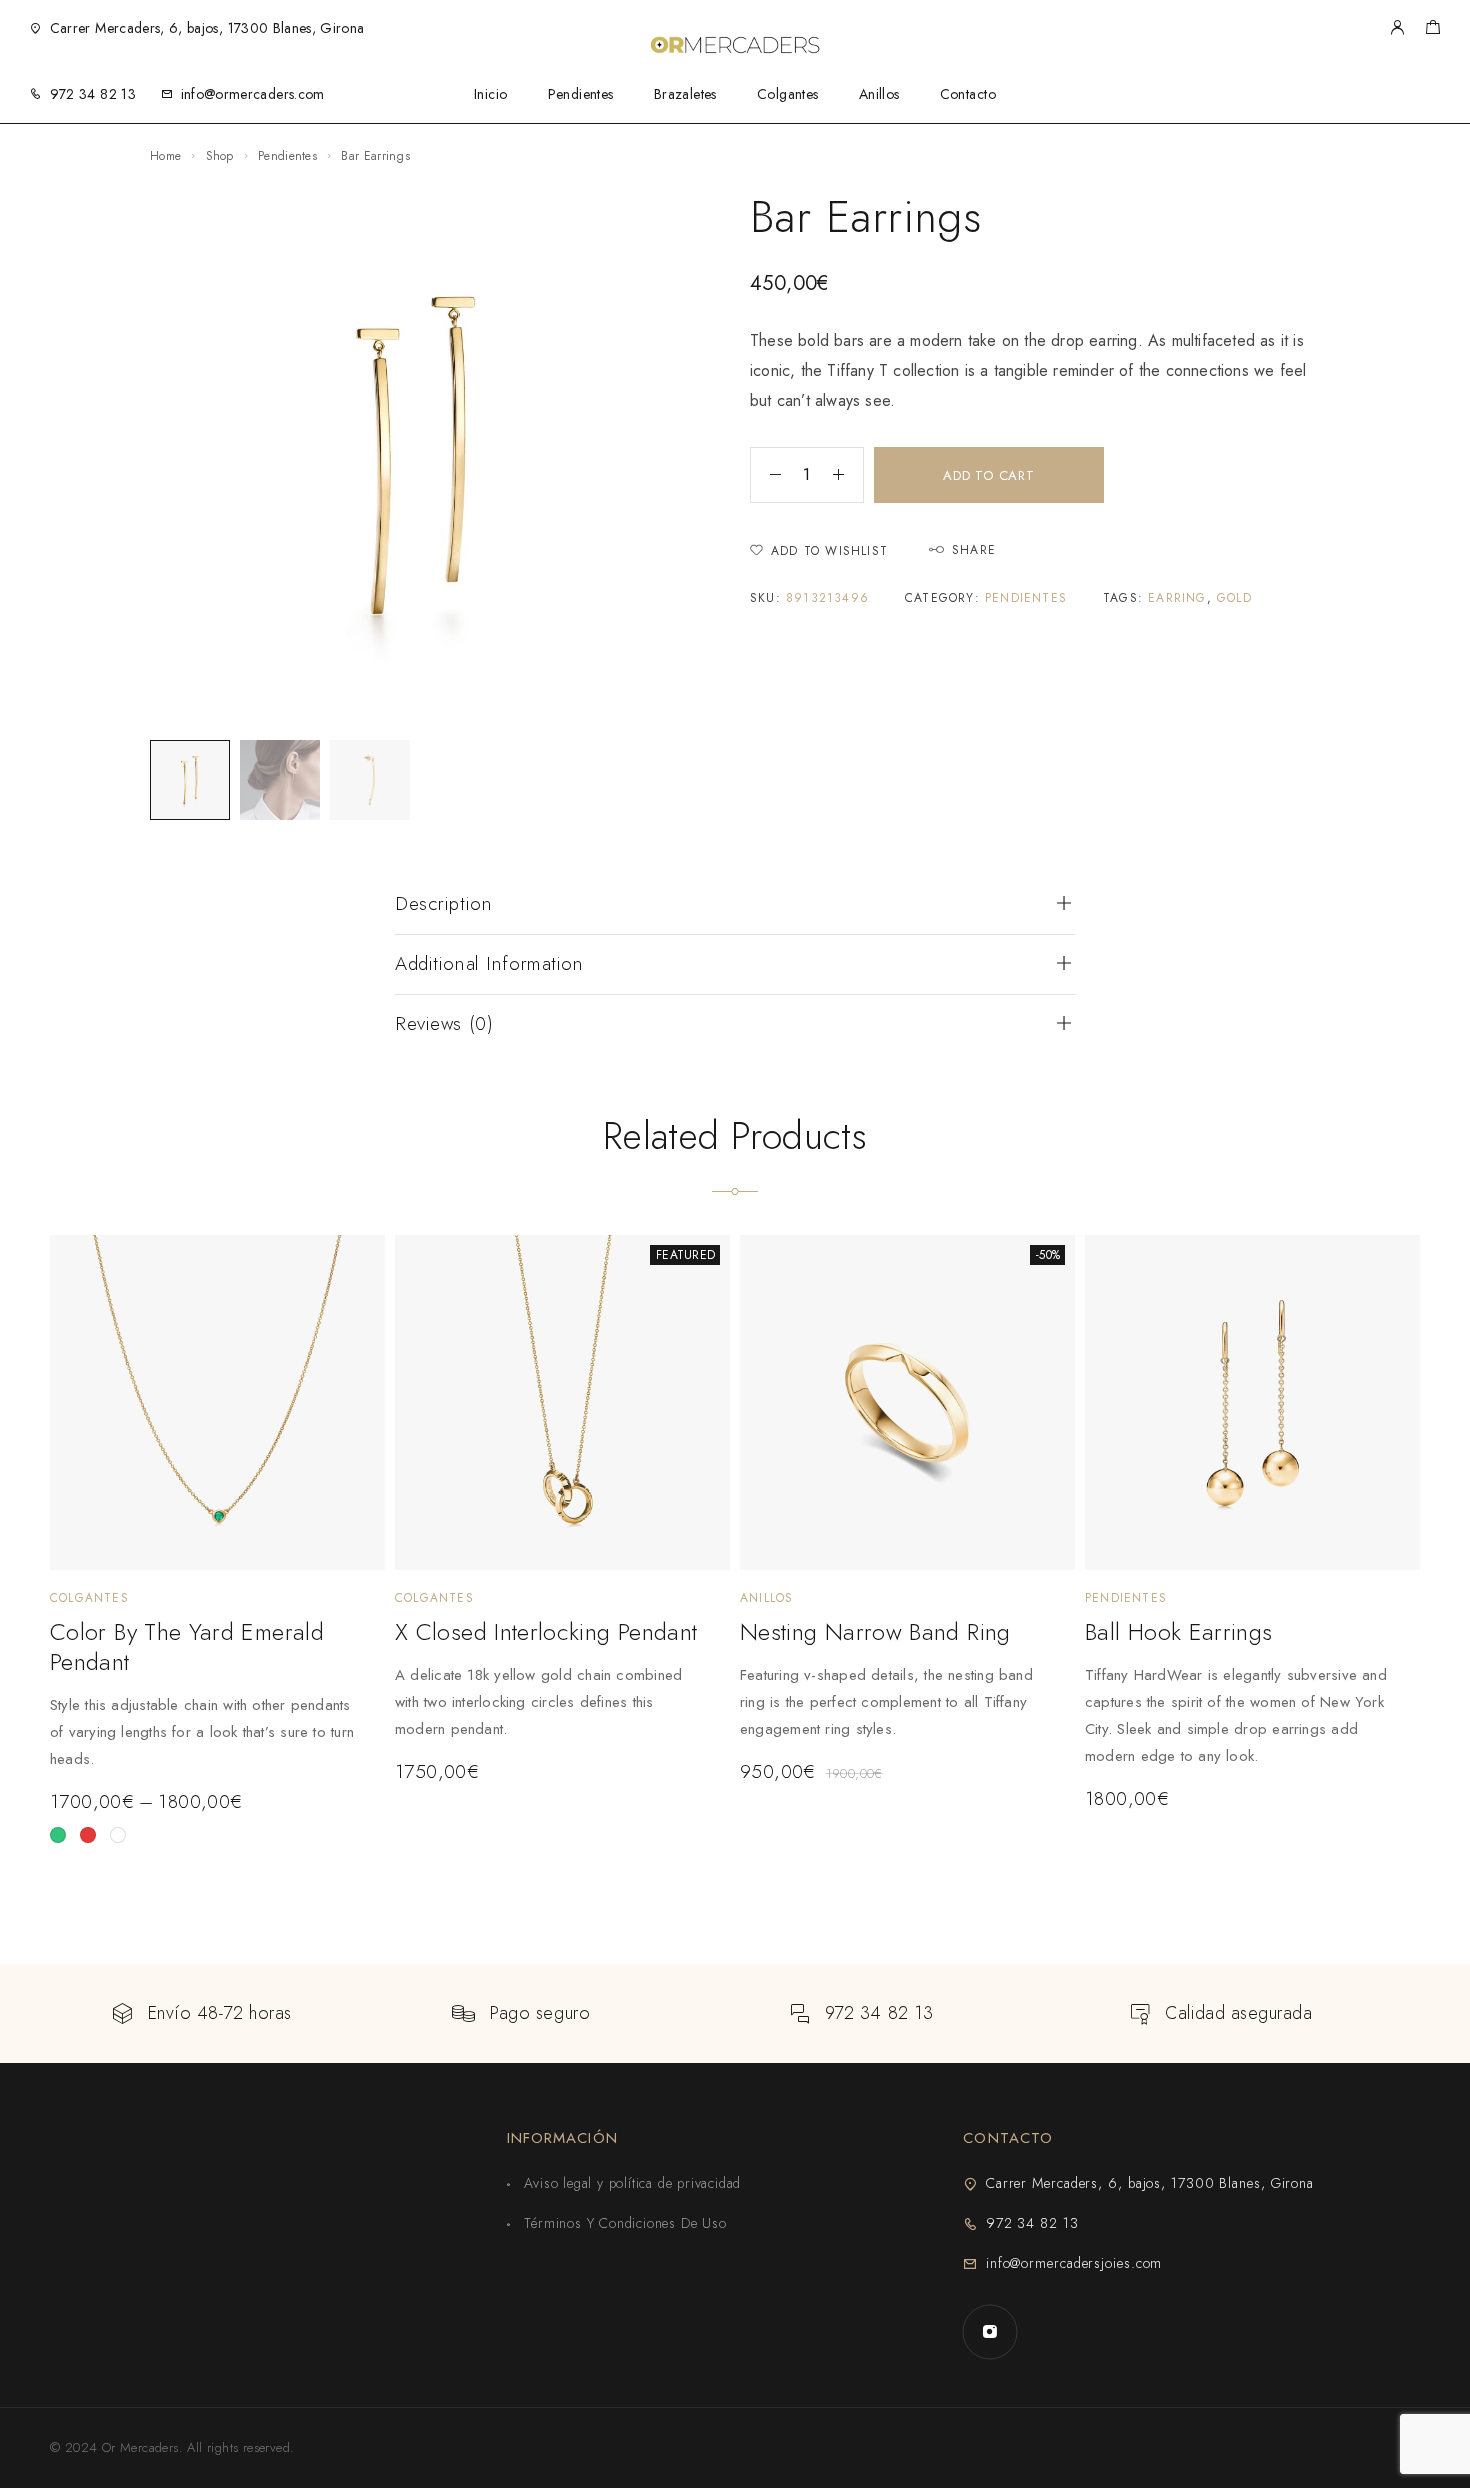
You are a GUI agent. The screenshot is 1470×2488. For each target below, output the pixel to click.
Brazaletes (685, 94)
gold (1234, 598)
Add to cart (989, 475)
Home (165, 156)
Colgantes (788, 94)
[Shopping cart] (1432, 30)
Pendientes (581, 94)
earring (1177, 598)
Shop (220, 156)
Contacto (968, 94)
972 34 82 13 (93, 94)
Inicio (491, 94)
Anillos (879, 94)
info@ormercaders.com (253, 94)
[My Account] (1397, 28)
